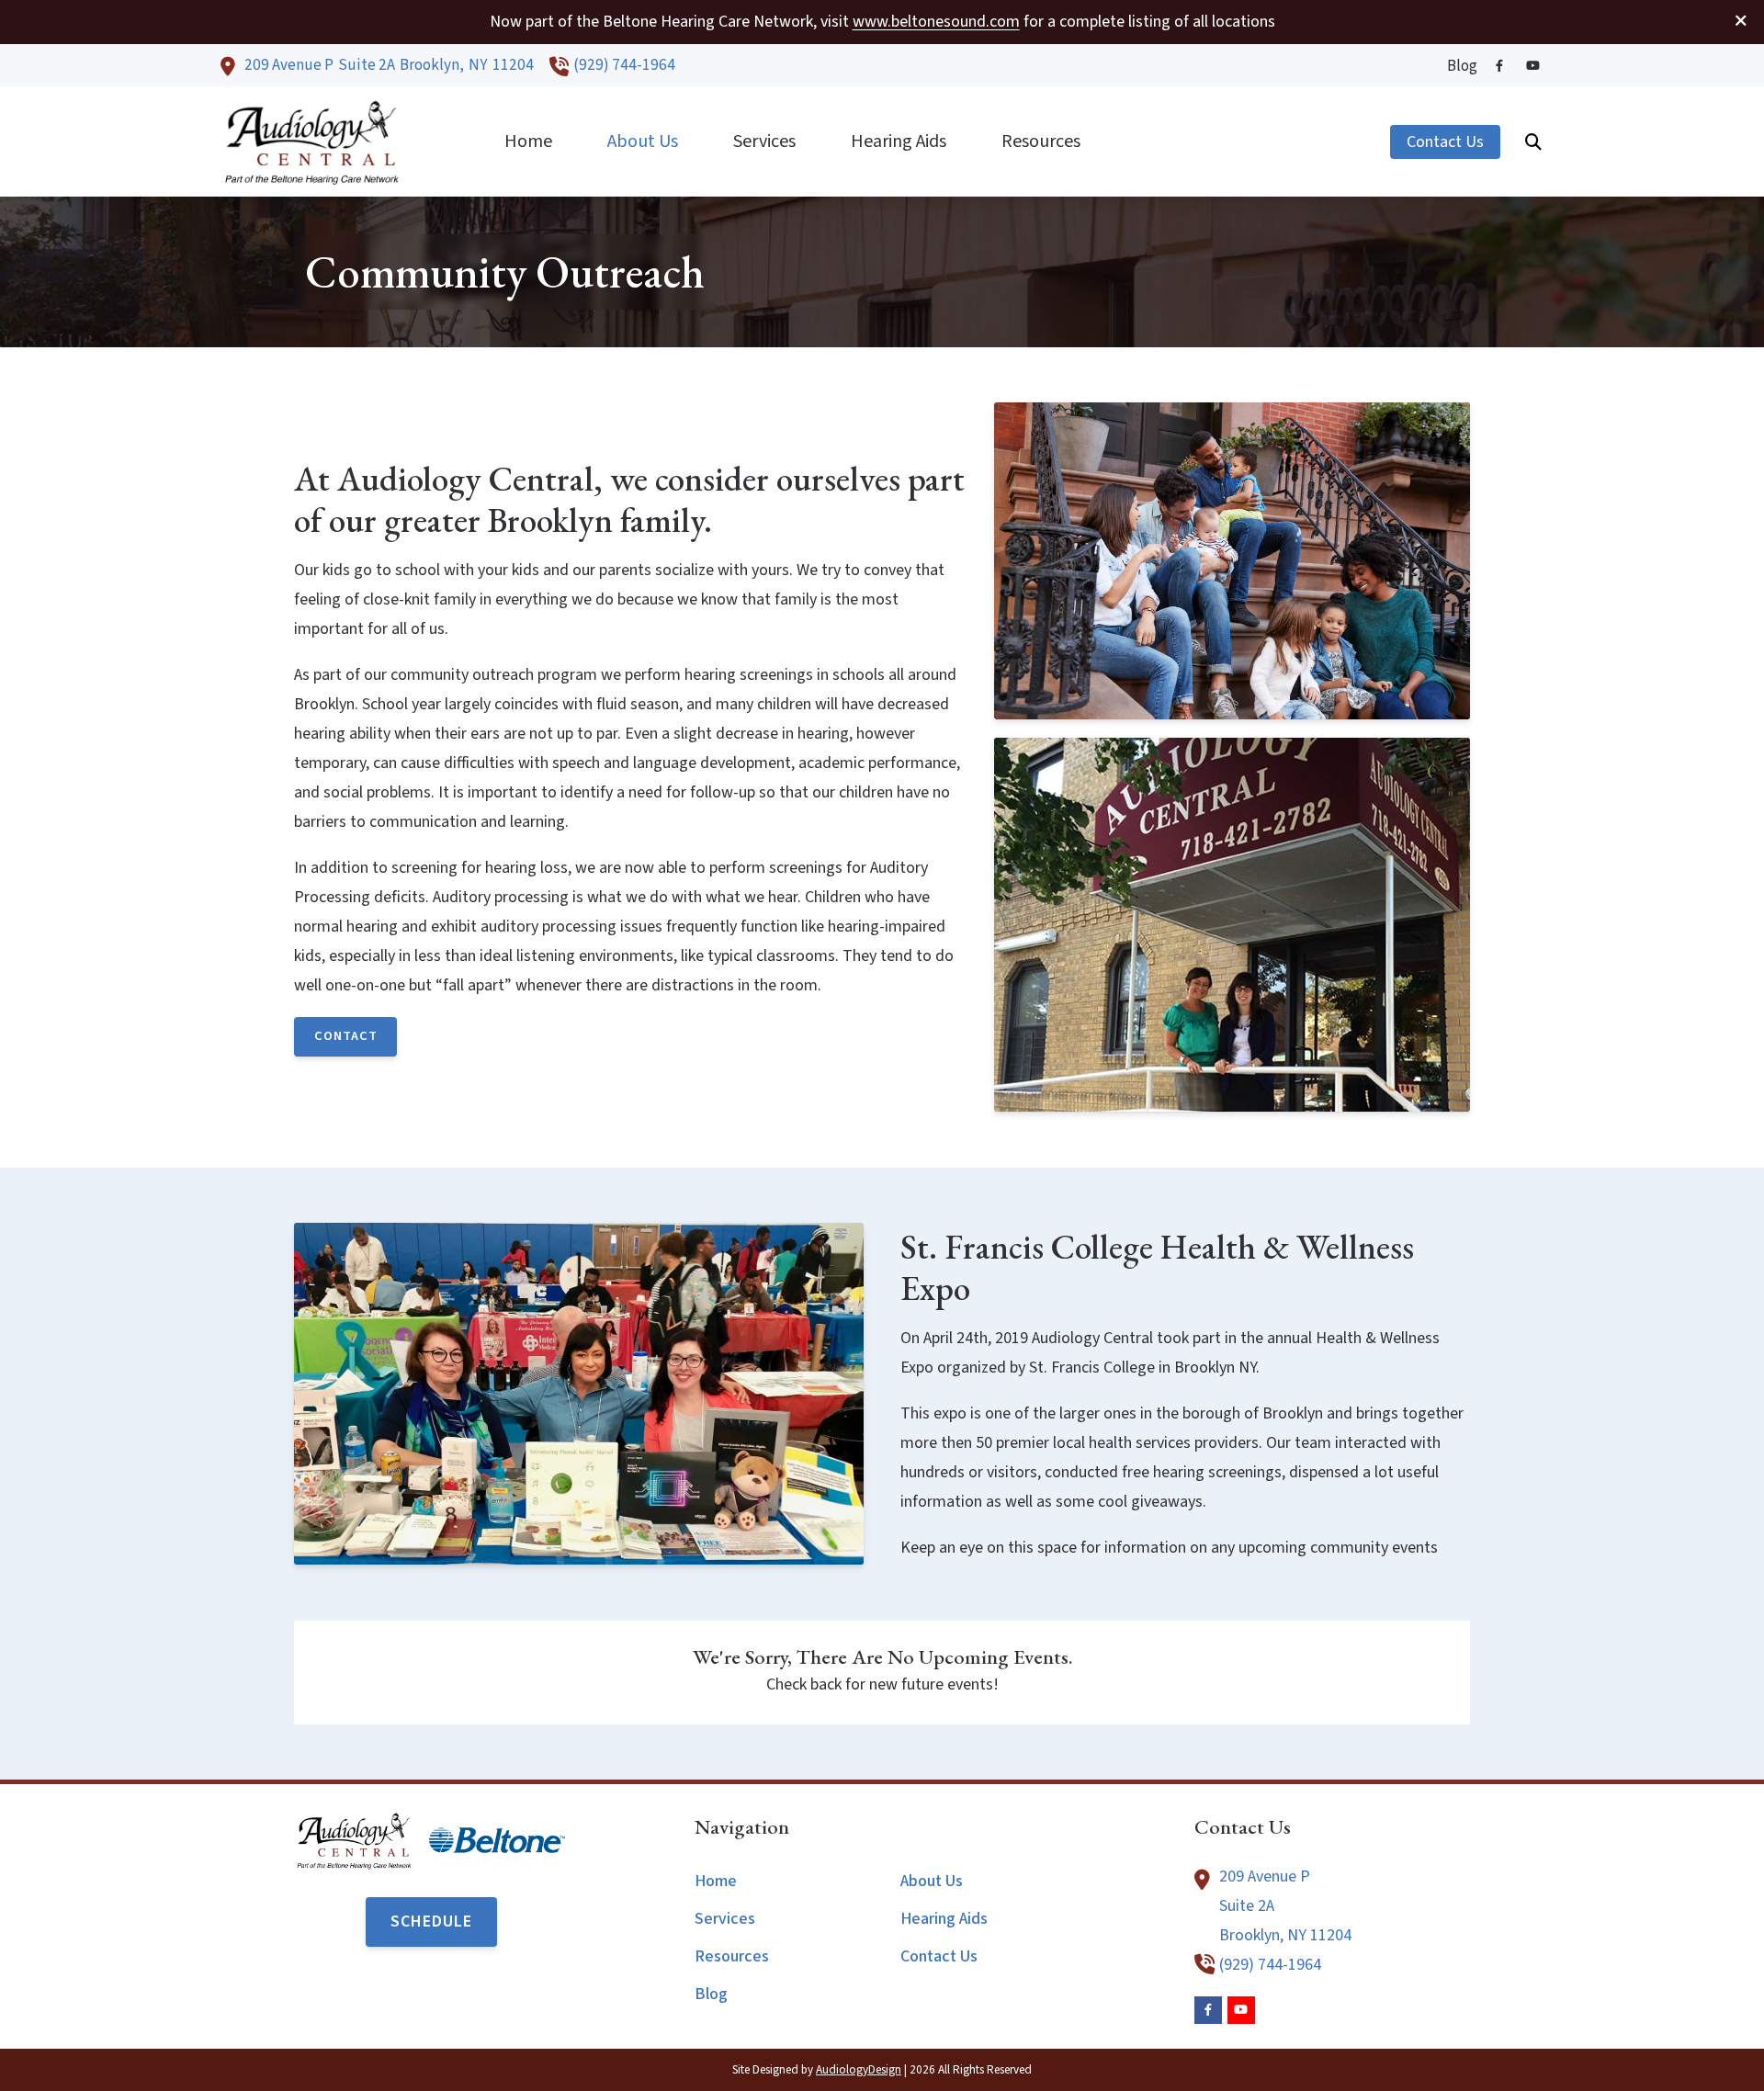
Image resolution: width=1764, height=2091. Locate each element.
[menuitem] (1457, 66)
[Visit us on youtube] (1532, 66)
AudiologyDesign (859, 2070)
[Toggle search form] (1533, 141)
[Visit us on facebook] (1499, 66)
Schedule (431, 1921)
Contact (346, 1036)
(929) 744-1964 (624, 65)
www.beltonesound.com (936, 22)
